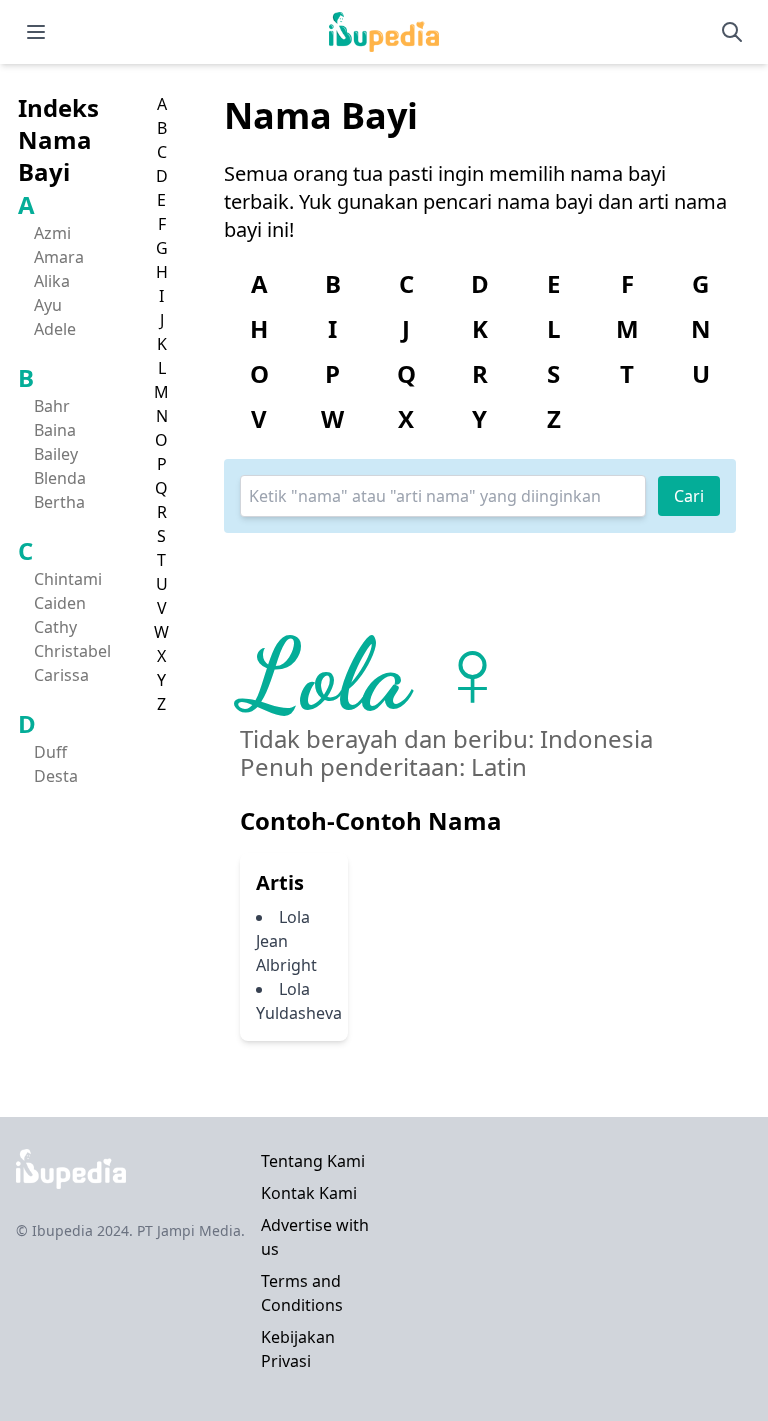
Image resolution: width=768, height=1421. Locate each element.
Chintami (68, 579)
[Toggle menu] (36, 32)
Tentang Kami (313, 1161)
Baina (55, 430)
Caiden (60, 603)
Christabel (72, 651)
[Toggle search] (732, 32)
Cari (689, 496)
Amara (59, 257)
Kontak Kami (309, 1193)
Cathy (55, 627)
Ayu (48, 305)
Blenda (60, 478)
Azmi (52, 233)
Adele (55, 329)
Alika (52, 281)
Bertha (59, 502)
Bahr (52, 406)
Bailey (56, 454)
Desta (56, 776)
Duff (50, 752)
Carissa (61, 675)
